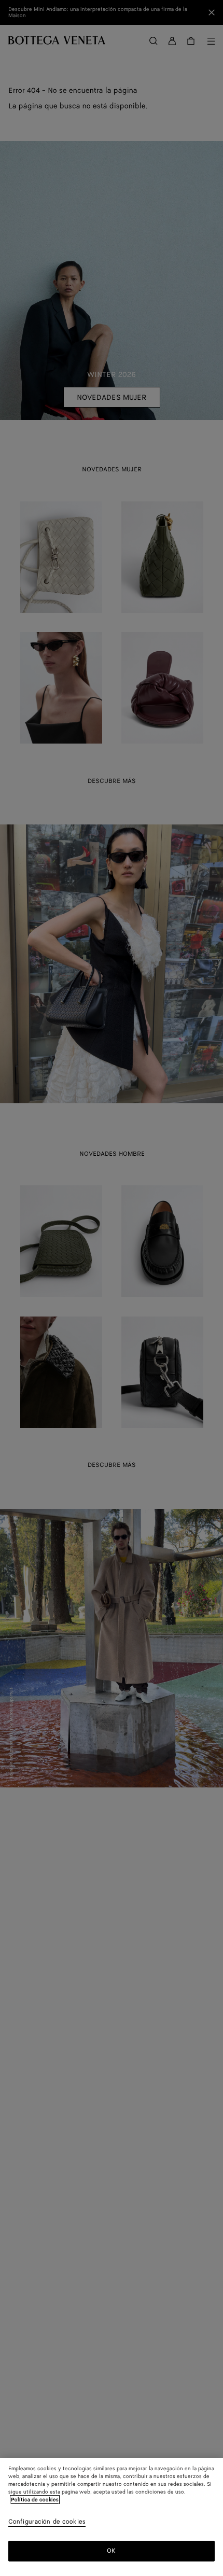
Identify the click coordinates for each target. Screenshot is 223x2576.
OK (111, 2551)
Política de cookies (35, 2500)
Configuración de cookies (47, 2522)
